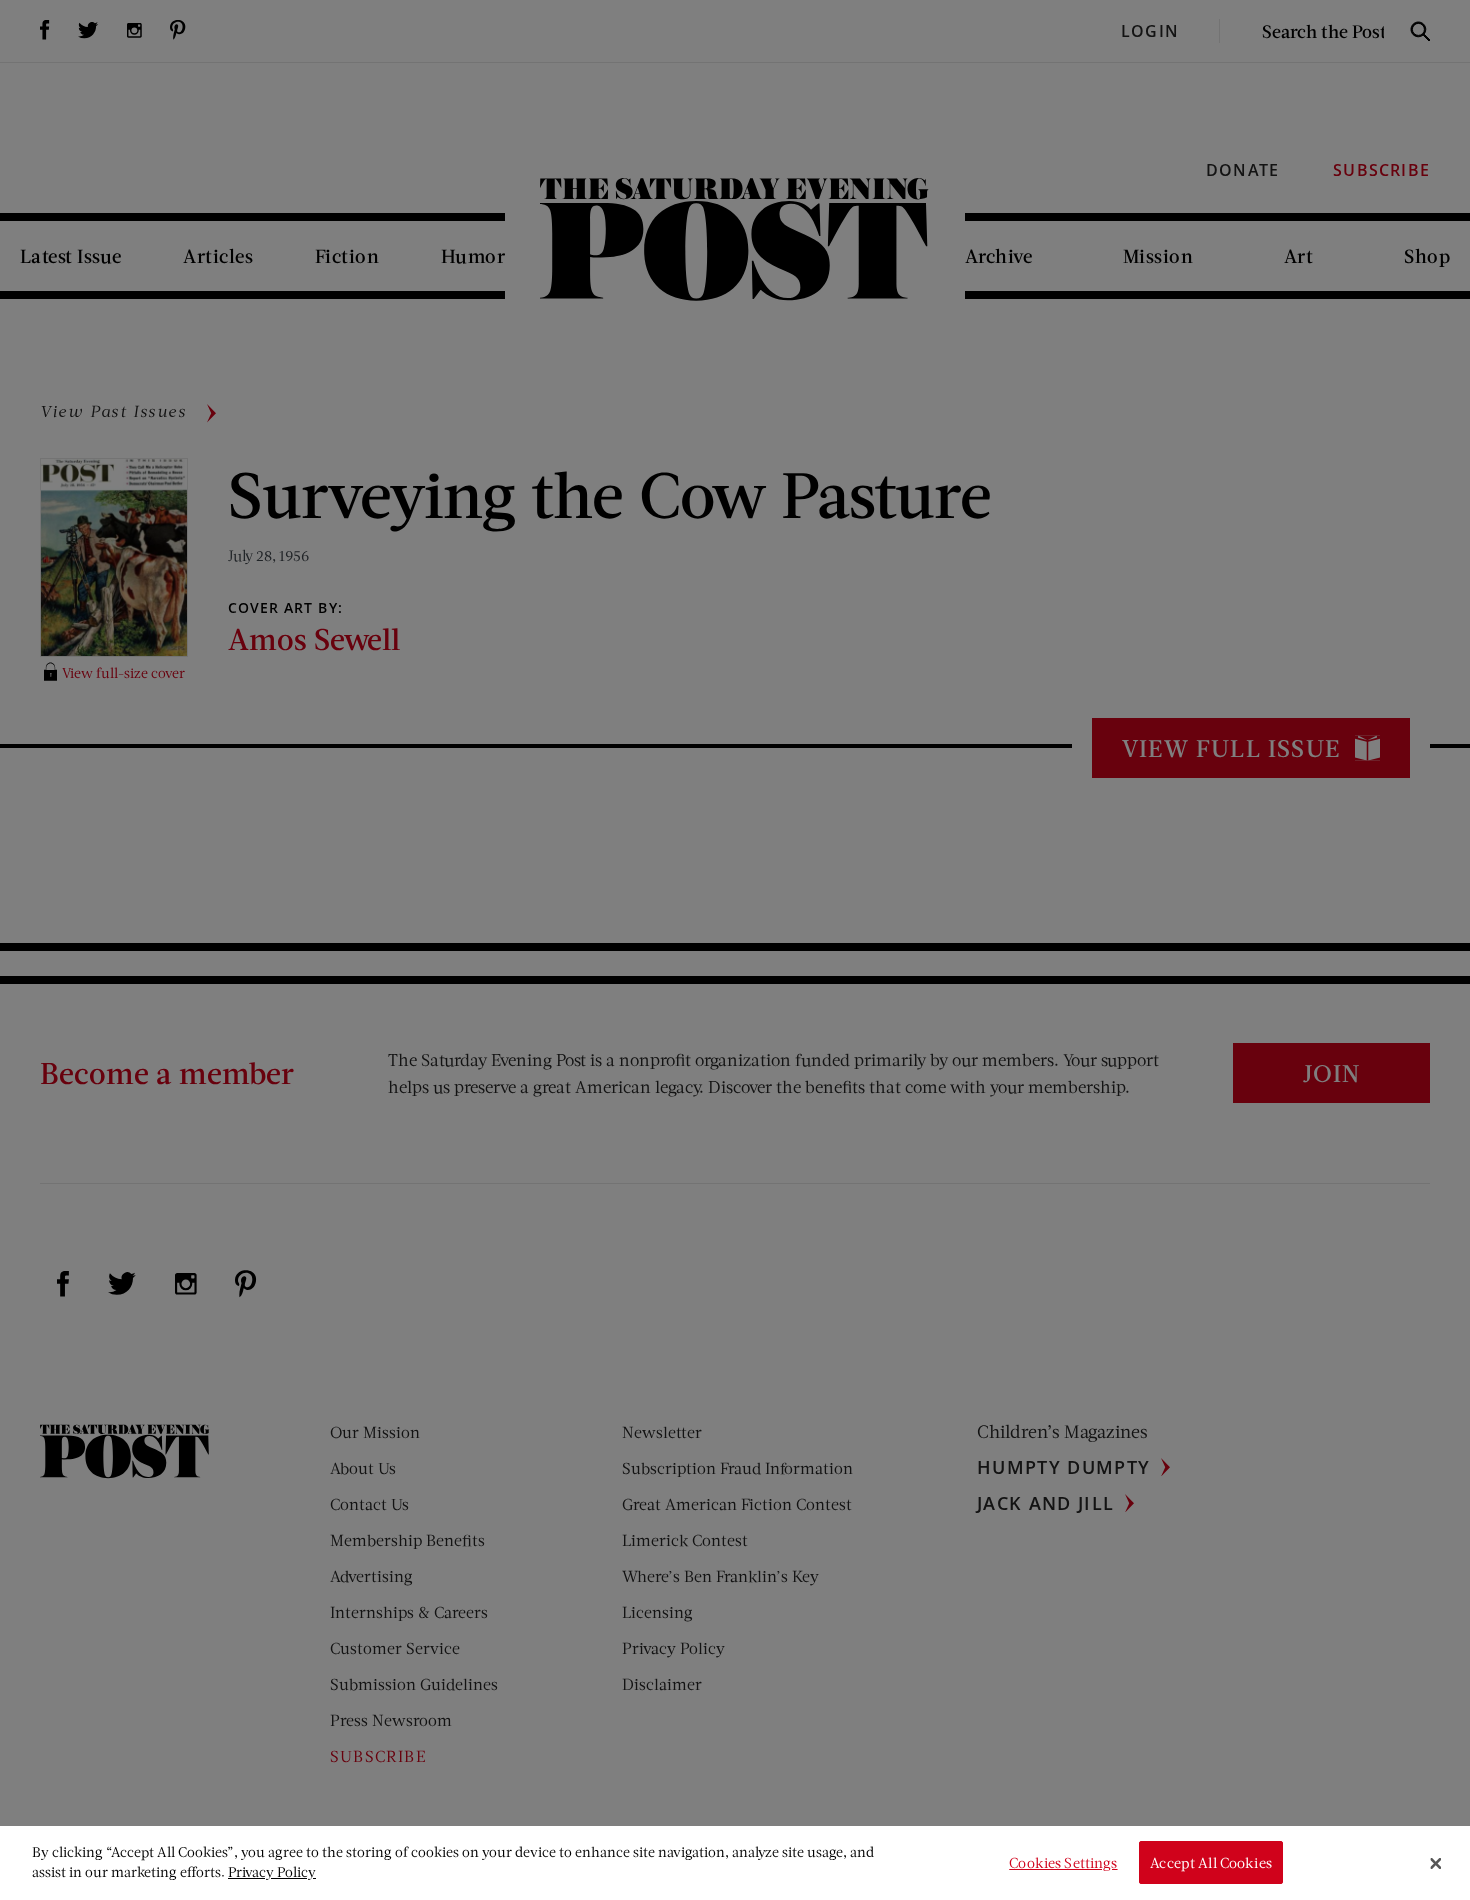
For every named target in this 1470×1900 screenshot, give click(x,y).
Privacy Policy (272, 1871)
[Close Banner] (1436, 1863)
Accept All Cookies (1211, 1862)
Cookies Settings (1063, 1862)
